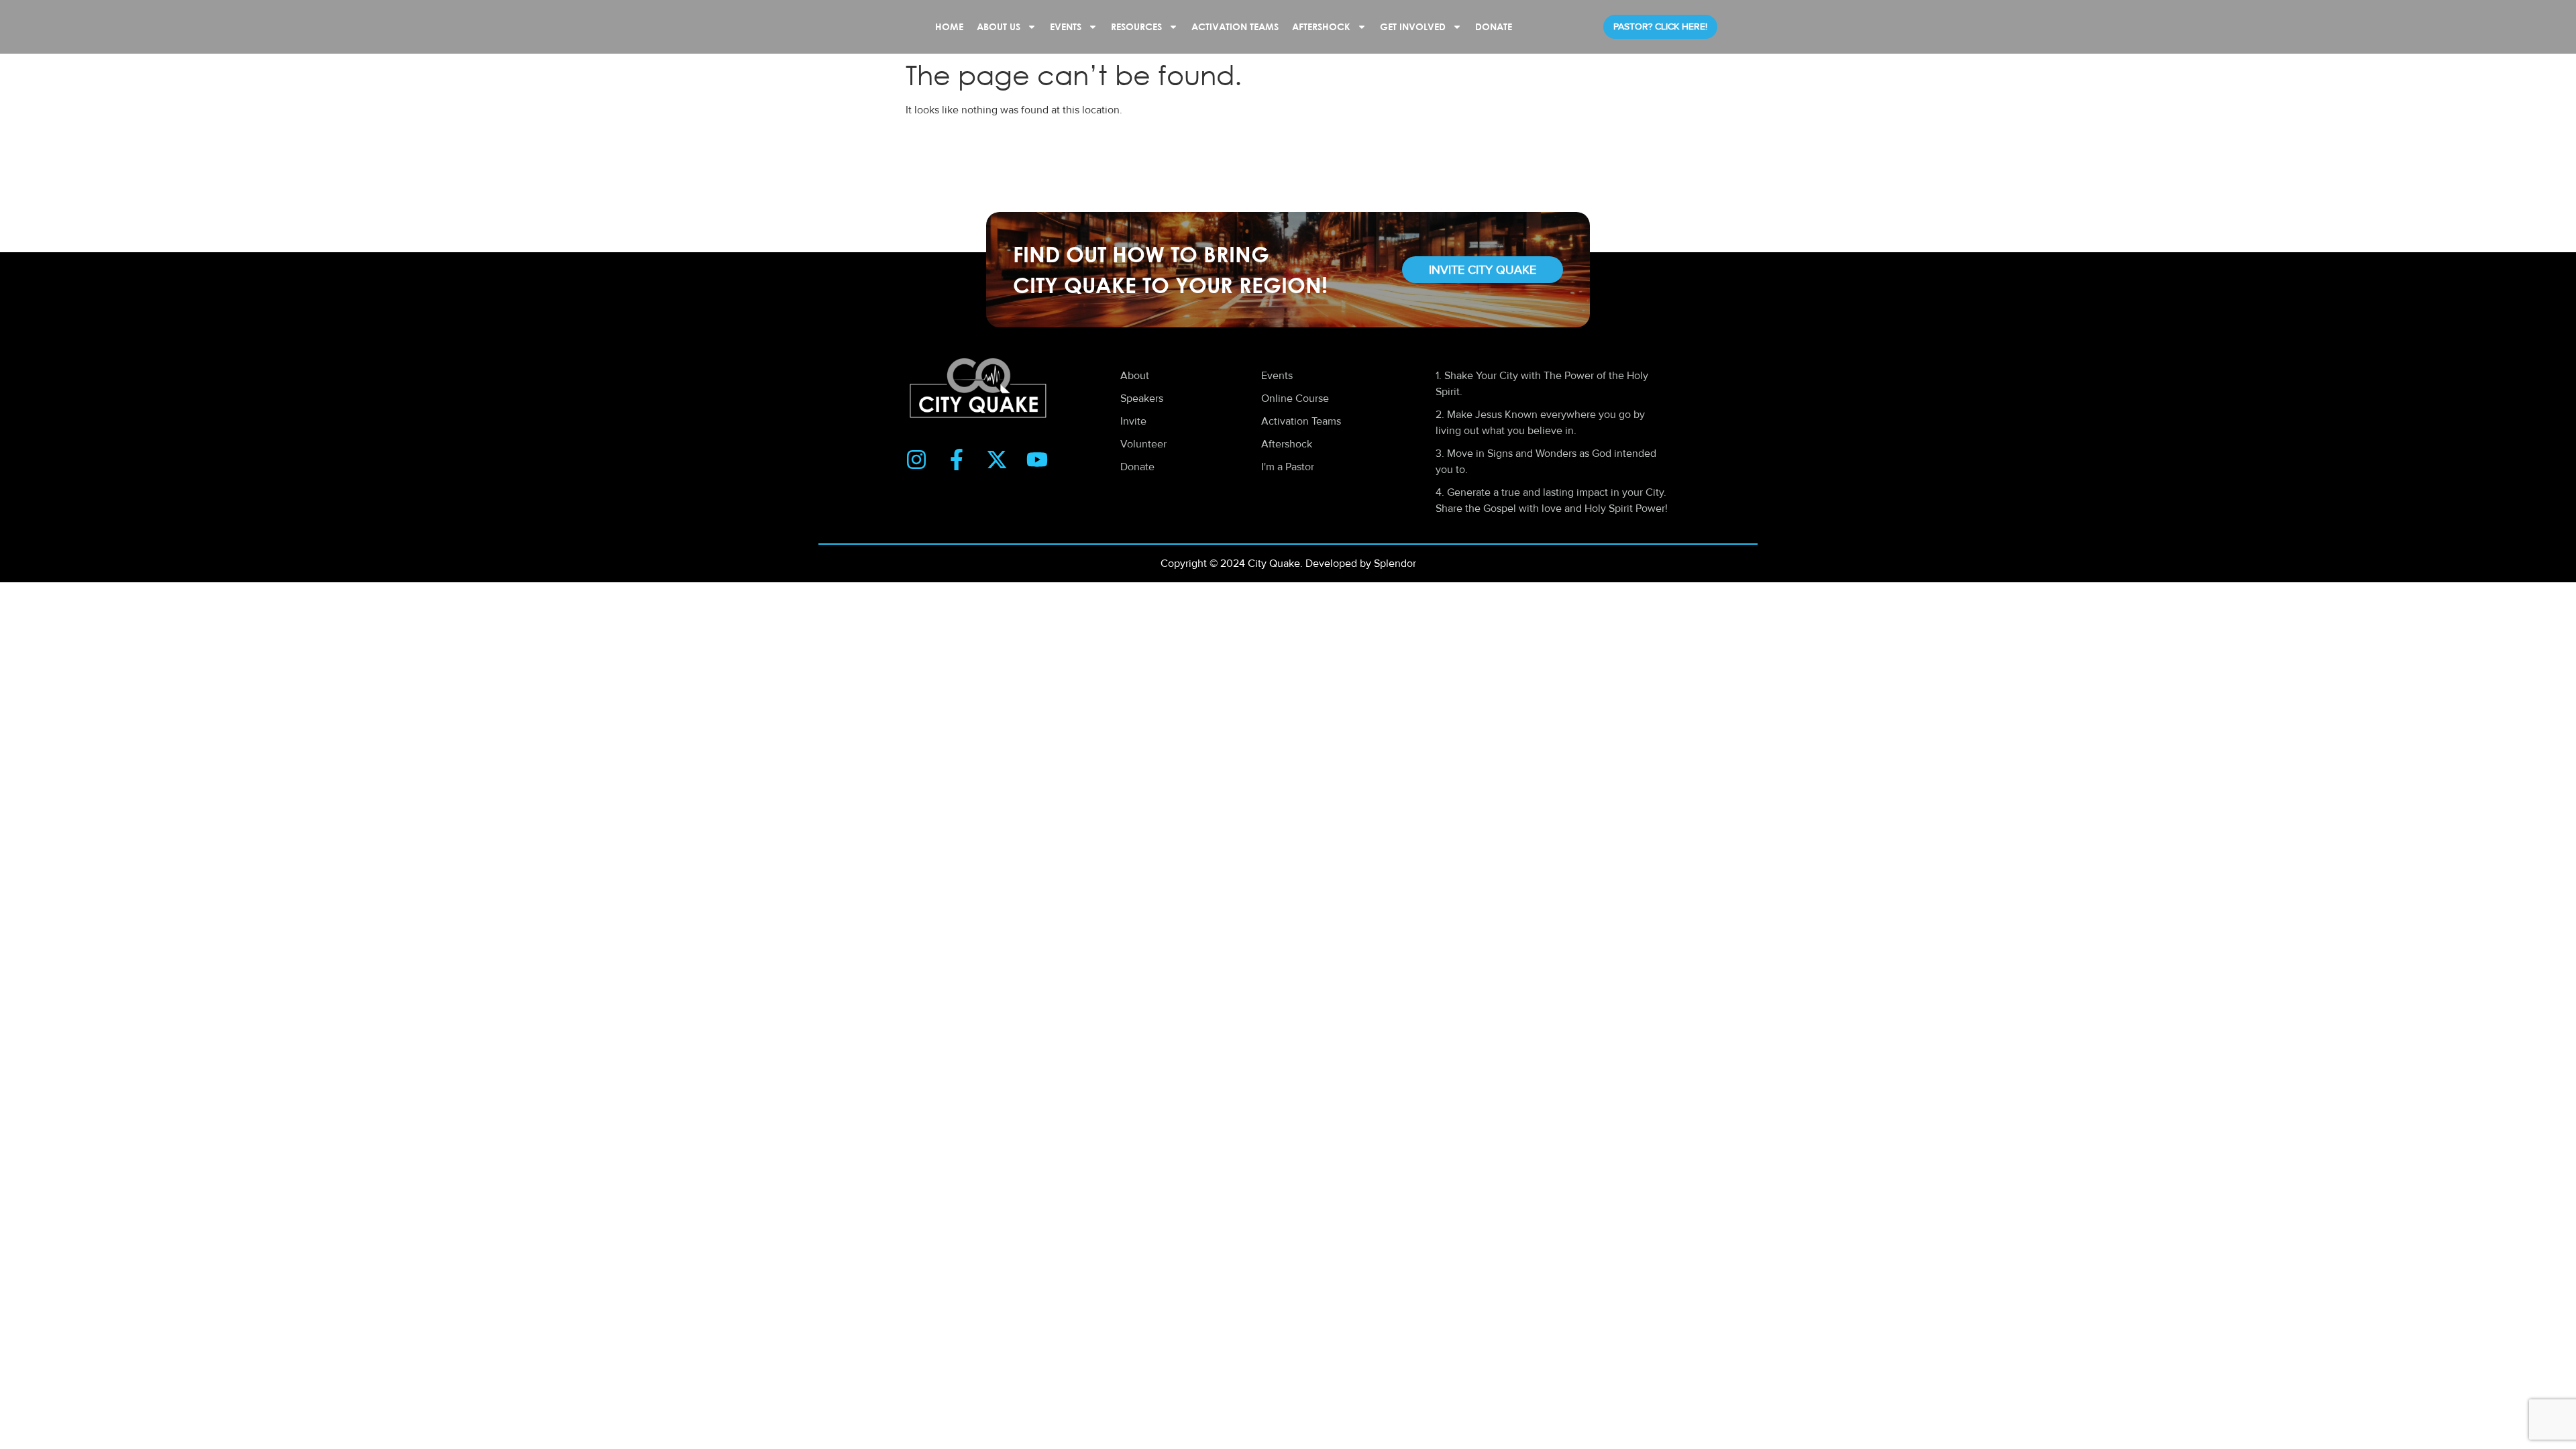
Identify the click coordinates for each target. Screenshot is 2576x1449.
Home (949, 26)
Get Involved (1413, 26)
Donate (1494, 26)
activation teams (1235, 26)
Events (1066, 26)
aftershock (1321, 26)
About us (999, 26)
